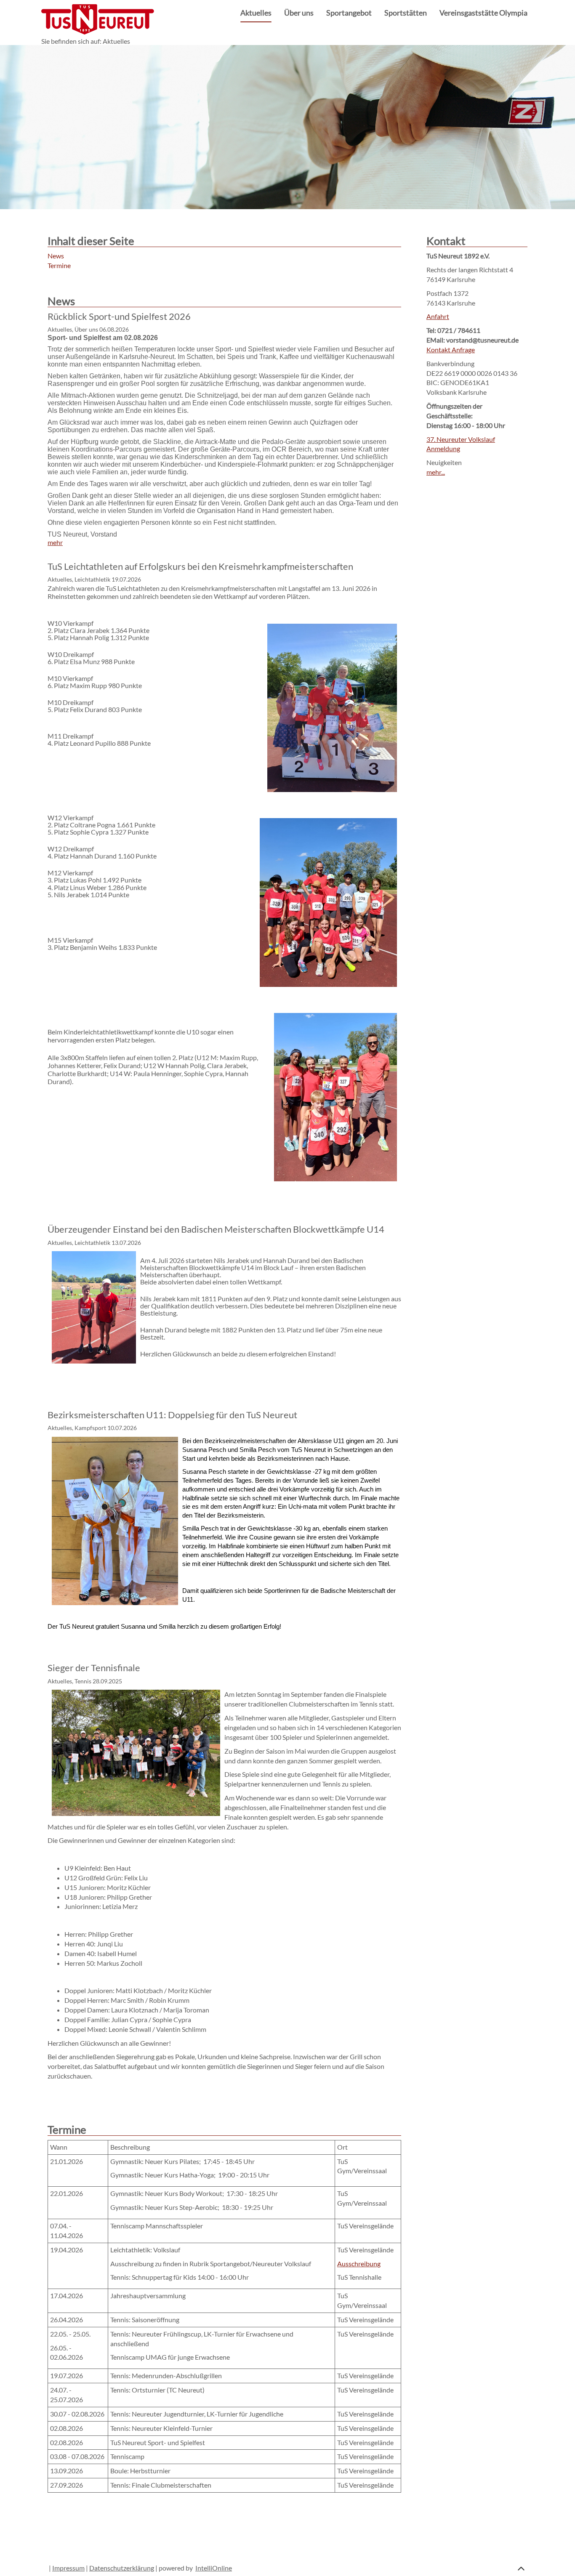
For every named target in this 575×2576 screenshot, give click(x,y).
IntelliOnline (214, 2568)
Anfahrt (438, 316)
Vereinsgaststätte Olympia (483, 13)
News (56, 256)
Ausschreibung (359, 2264)
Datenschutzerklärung (122, 2568)
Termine (59, 265)
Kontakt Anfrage (451, 350)
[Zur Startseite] (98, 18)
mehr (55, 542)
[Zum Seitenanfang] (521, 2567)
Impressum (68, 2568)
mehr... (436, 472)
